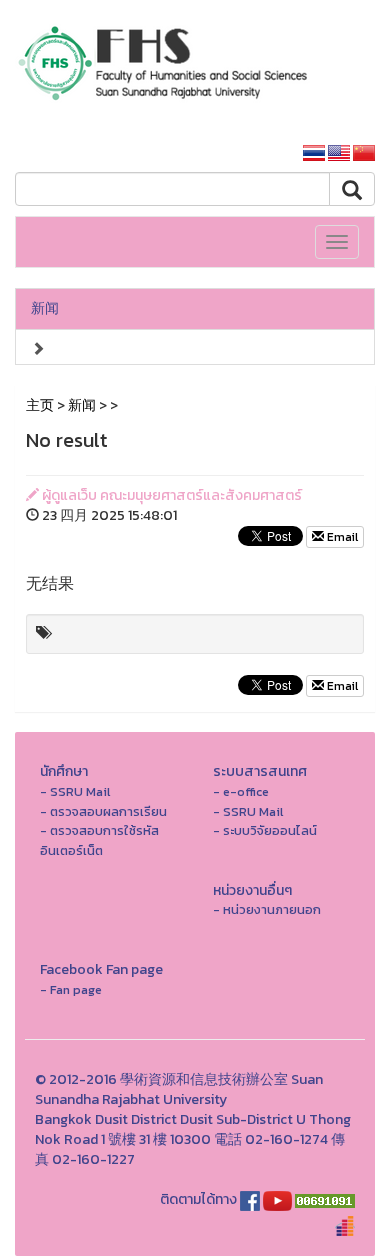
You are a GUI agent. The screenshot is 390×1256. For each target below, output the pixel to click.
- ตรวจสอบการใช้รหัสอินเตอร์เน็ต (99, 840)
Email (341, 537)
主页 (40, 405)
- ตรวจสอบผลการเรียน (103, 811)
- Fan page (71, 989)
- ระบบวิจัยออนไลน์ (265, 830)
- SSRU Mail (75, 791)
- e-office (241, 791)
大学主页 (247, 153)
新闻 (45, 308)
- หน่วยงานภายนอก (267, 909)
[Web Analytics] (325, 1199)
